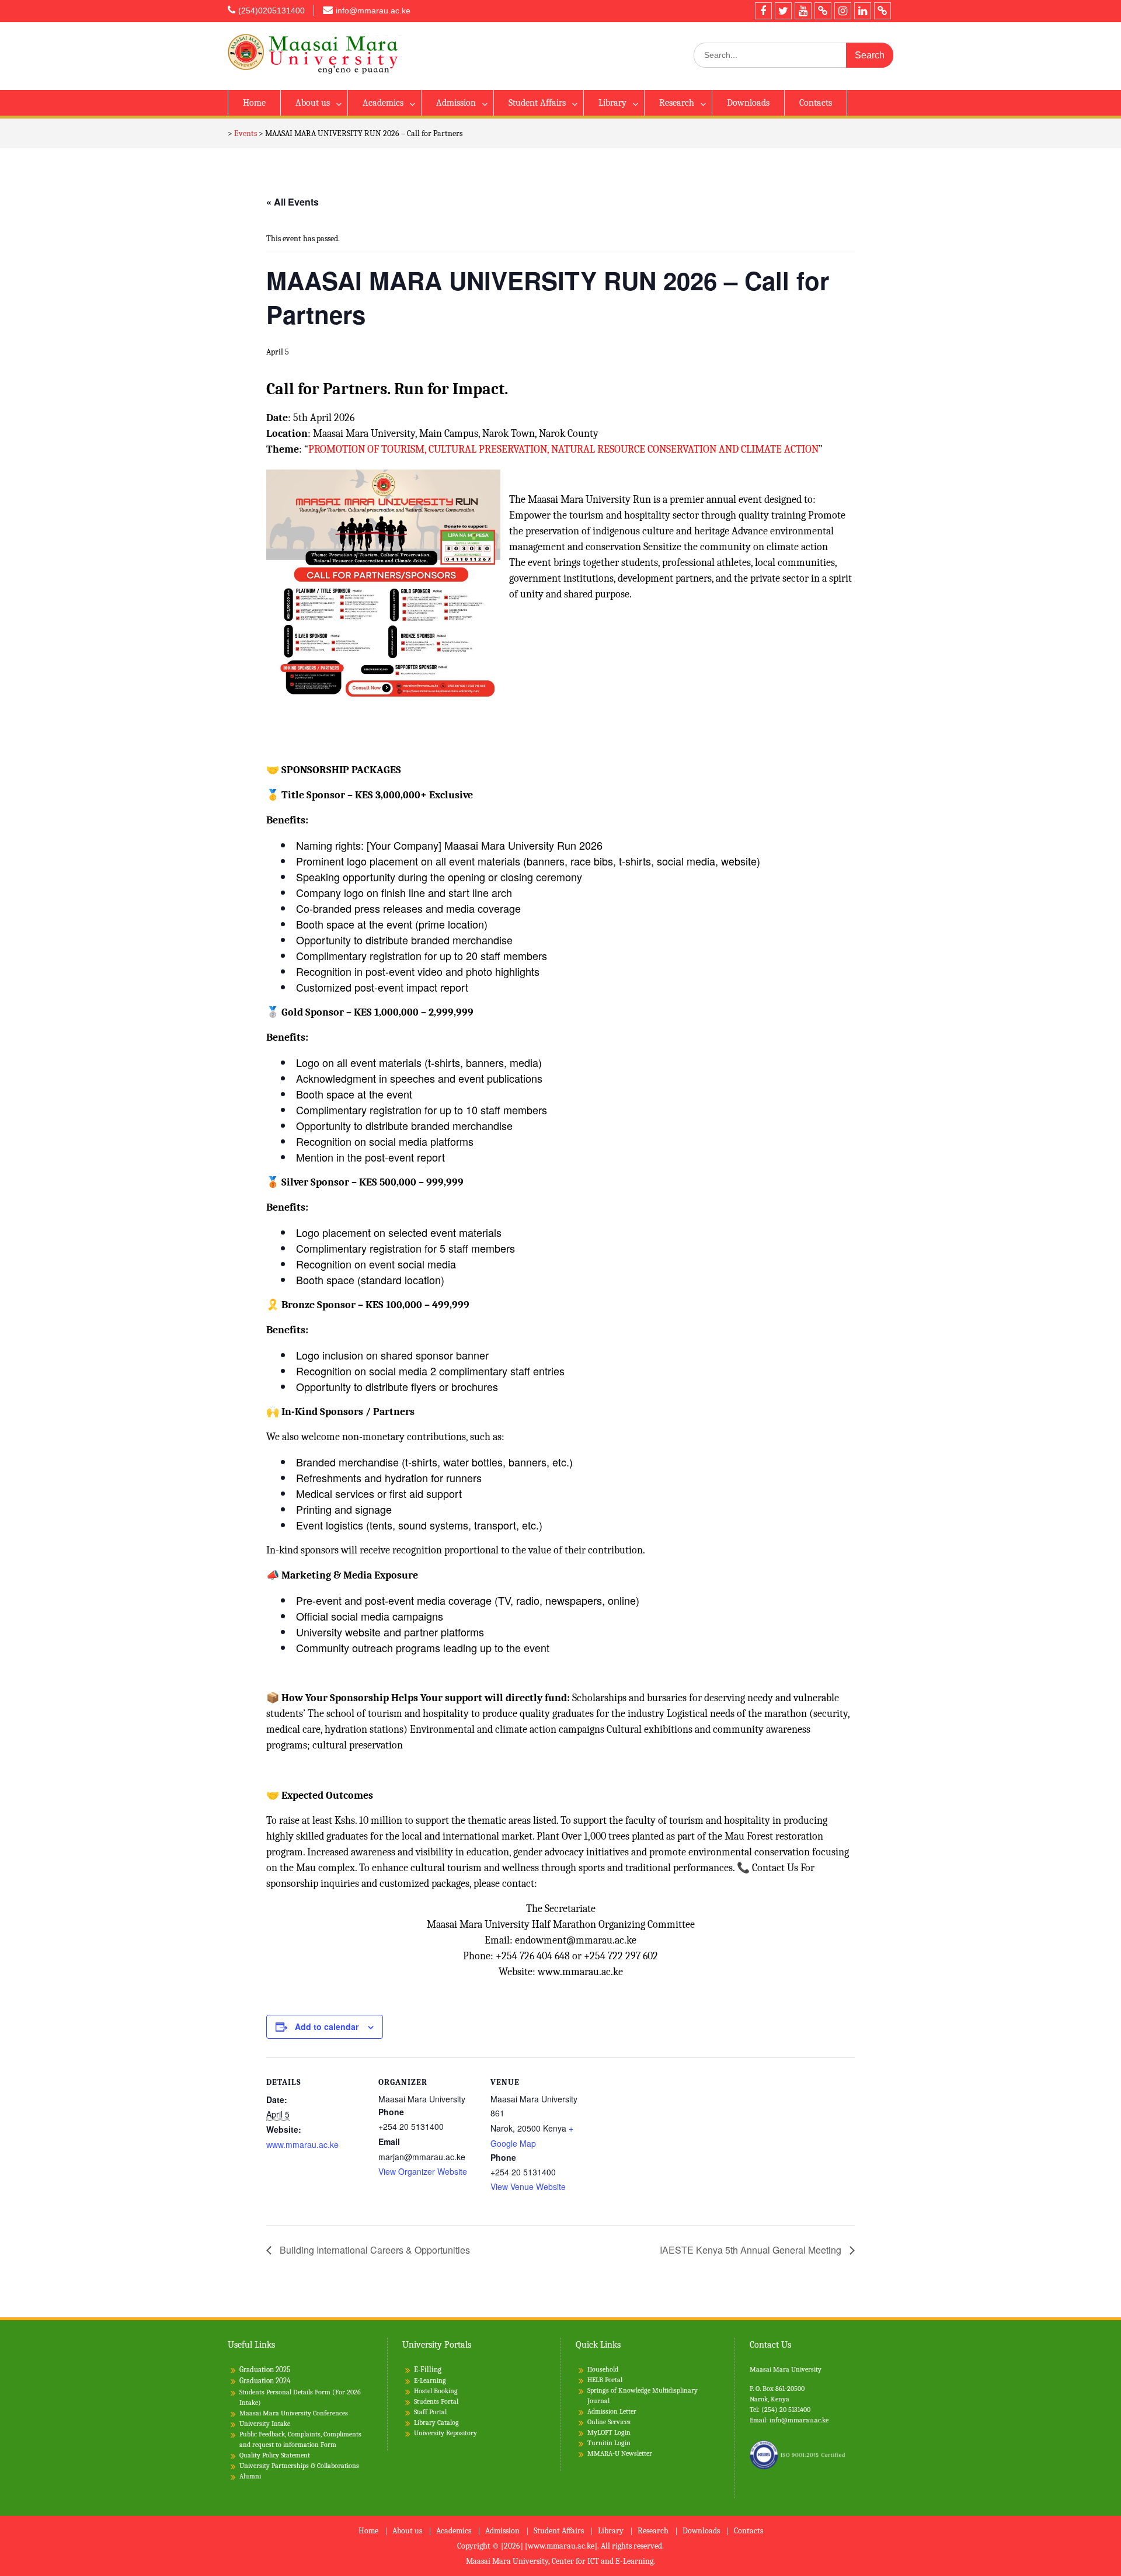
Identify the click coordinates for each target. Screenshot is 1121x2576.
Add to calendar (327, 2026)
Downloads (748, 103)
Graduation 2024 (265, 2381)
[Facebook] (763, 11)
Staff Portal (430, 2412)
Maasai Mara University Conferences (294, 2413)
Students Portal (436, 2401)
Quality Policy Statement (275, 2455)
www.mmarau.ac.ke (302, 2144)
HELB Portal (605, 2380)
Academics (383, 103)
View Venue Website (528, 2186)
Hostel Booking (436, 2391)
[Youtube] (803, 11)
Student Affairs (537, 103)
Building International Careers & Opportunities (374, 2250)
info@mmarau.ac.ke (373, 11)
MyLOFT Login (609, 2432)
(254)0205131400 (271, 11)
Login (622, 2443)
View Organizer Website (423, 2171)
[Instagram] (843, 11)
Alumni (250, 2476)
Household (603, 2369)
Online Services (609, 2422)
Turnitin (600, 2443)
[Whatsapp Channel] (882, 11)
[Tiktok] (823, 11)
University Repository (445, 2433)
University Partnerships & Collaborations (299, 2466)
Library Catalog (436, 2422)
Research (677, 103)
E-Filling (428, 2370)
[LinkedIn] (863, 11)
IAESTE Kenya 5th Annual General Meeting (752, 2250)
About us (313, 103)
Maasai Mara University (786, 2369)
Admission (456, 103)
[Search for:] (793, 55)
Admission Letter (612, 2411)
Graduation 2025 (265, 2370)
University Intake (265, 2424)
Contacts (816, 103)
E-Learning (430, 2380)
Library (612, 103)
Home (254, 103)
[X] (783, 11)
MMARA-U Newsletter (620, 2453)
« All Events (293, 202)
